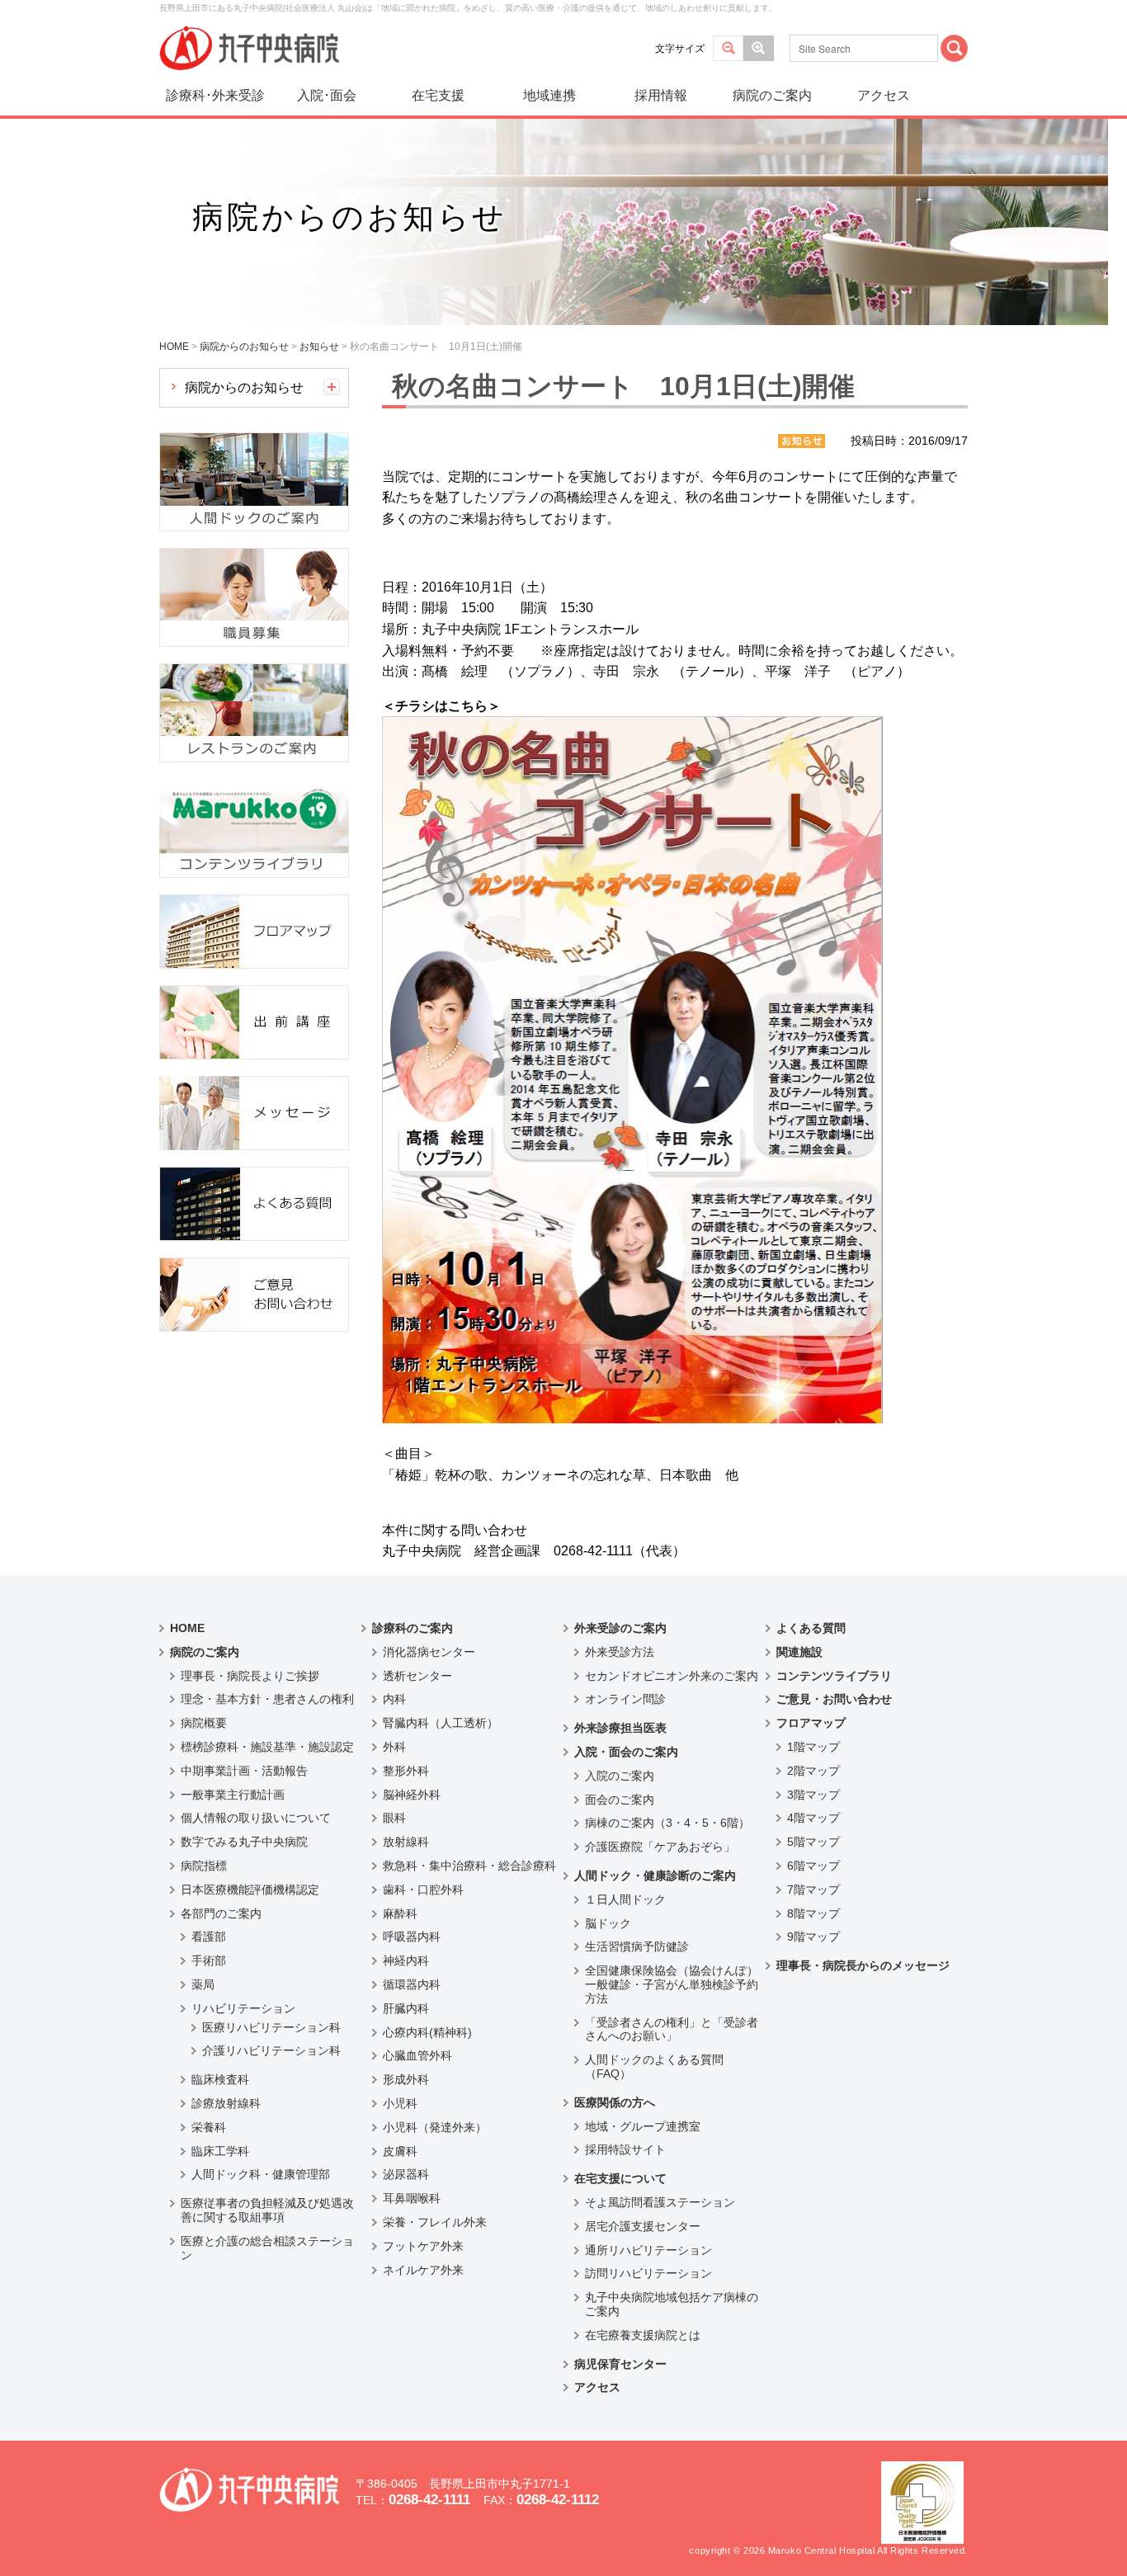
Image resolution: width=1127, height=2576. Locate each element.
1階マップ (813, 1747)
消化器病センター (429, 1652)
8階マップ (813, 1913)
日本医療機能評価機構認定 (250, 1890)
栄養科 (209, 2127)
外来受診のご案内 (620, 1628)
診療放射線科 (226, 2103)
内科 (394, 1699)
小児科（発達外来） (435, 2127)
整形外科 (406, 1771)
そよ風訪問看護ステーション (660, 2202)
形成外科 (406, 2079)
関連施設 (799, 1652)
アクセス (884, 95)
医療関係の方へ (615, 2102)
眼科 (394, 1818)
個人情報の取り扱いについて (256, 1818)
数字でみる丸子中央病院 (244, 1842)
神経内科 (406, 1960)
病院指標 (204, 1866)
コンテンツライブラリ (834, 1676)
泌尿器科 (406, 2174)
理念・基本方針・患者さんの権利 (267, 1699)
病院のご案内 (772, 95)
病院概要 (204, 1723)
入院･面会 (327, 95)
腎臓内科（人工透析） (441, 1723)
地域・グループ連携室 (643, 2126)
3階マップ (813, 1795)
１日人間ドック (625, 1899)
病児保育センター (620, 2364)
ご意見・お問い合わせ (834, 1699)
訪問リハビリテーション (648, 2273)
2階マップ (813, 1771)
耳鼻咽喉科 (412, 2198)
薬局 (203, 1984)
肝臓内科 (406, 2008)
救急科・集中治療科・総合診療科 (469, 1866)
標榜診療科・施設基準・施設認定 (267, 1747)
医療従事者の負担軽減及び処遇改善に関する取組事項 (267, 2210)
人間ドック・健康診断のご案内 (655, 1875)
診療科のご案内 (413, 1628)
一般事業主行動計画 (233, 1795)
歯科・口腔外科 (423, 1890)
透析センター (417, 1676)
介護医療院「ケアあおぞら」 (660, 1847)
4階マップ (813, 1818)
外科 (394, 1747)
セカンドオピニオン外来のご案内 (672, 1676)
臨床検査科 (220, 2079)
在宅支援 (438, 95)
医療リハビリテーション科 (271, 2027)
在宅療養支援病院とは (643, 2335)
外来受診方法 (620, 1652)
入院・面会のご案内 (626, 1752)
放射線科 (406, 1842)
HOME (187, 1628)
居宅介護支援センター (643, 2226)
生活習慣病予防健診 (637, 1946)
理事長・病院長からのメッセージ (863, 1965)
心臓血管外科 (417, 2055)
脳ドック (608, 1923)
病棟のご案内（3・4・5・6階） (667, 1823)
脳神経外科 (412, 1795)
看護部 (209, 1937)
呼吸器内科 (412, 1937)
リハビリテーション (243, 2008)
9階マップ (813, 1937)
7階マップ (813, 1890)
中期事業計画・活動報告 (244, 1771)
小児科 (400, 2103)
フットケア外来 (423, 2246)
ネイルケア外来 (423, 2270)
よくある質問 (811, 1628)
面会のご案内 (620, 1800)
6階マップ (813, 1866)
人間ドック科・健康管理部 (261, 2174)
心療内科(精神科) (427, 2032)
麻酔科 (400, 1913)
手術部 (209, 1960)
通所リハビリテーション (648, 2250)
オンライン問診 (625, 1699)
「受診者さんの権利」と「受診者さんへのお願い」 (672, 2029)
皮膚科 (400, 2151)
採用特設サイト (625, 2149)
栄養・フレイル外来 (435, 2222)
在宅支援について (620, 2178)
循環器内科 (412, 1984)
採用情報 (661, 95)
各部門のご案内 (221, 1913)
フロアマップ (811, 1723)
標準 (728, 48)
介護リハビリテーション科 (271, 2050)
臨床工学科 (220, 2151)
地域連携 (549, 95)
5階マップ (813, 1842)
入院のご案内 (620, 1776)
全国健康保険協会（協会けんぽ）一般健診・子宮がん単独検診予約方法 (672, 1984)
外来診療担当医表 (620, 1728)
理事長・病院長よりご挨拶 (250, 1676)
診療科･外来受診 (215, 95)
